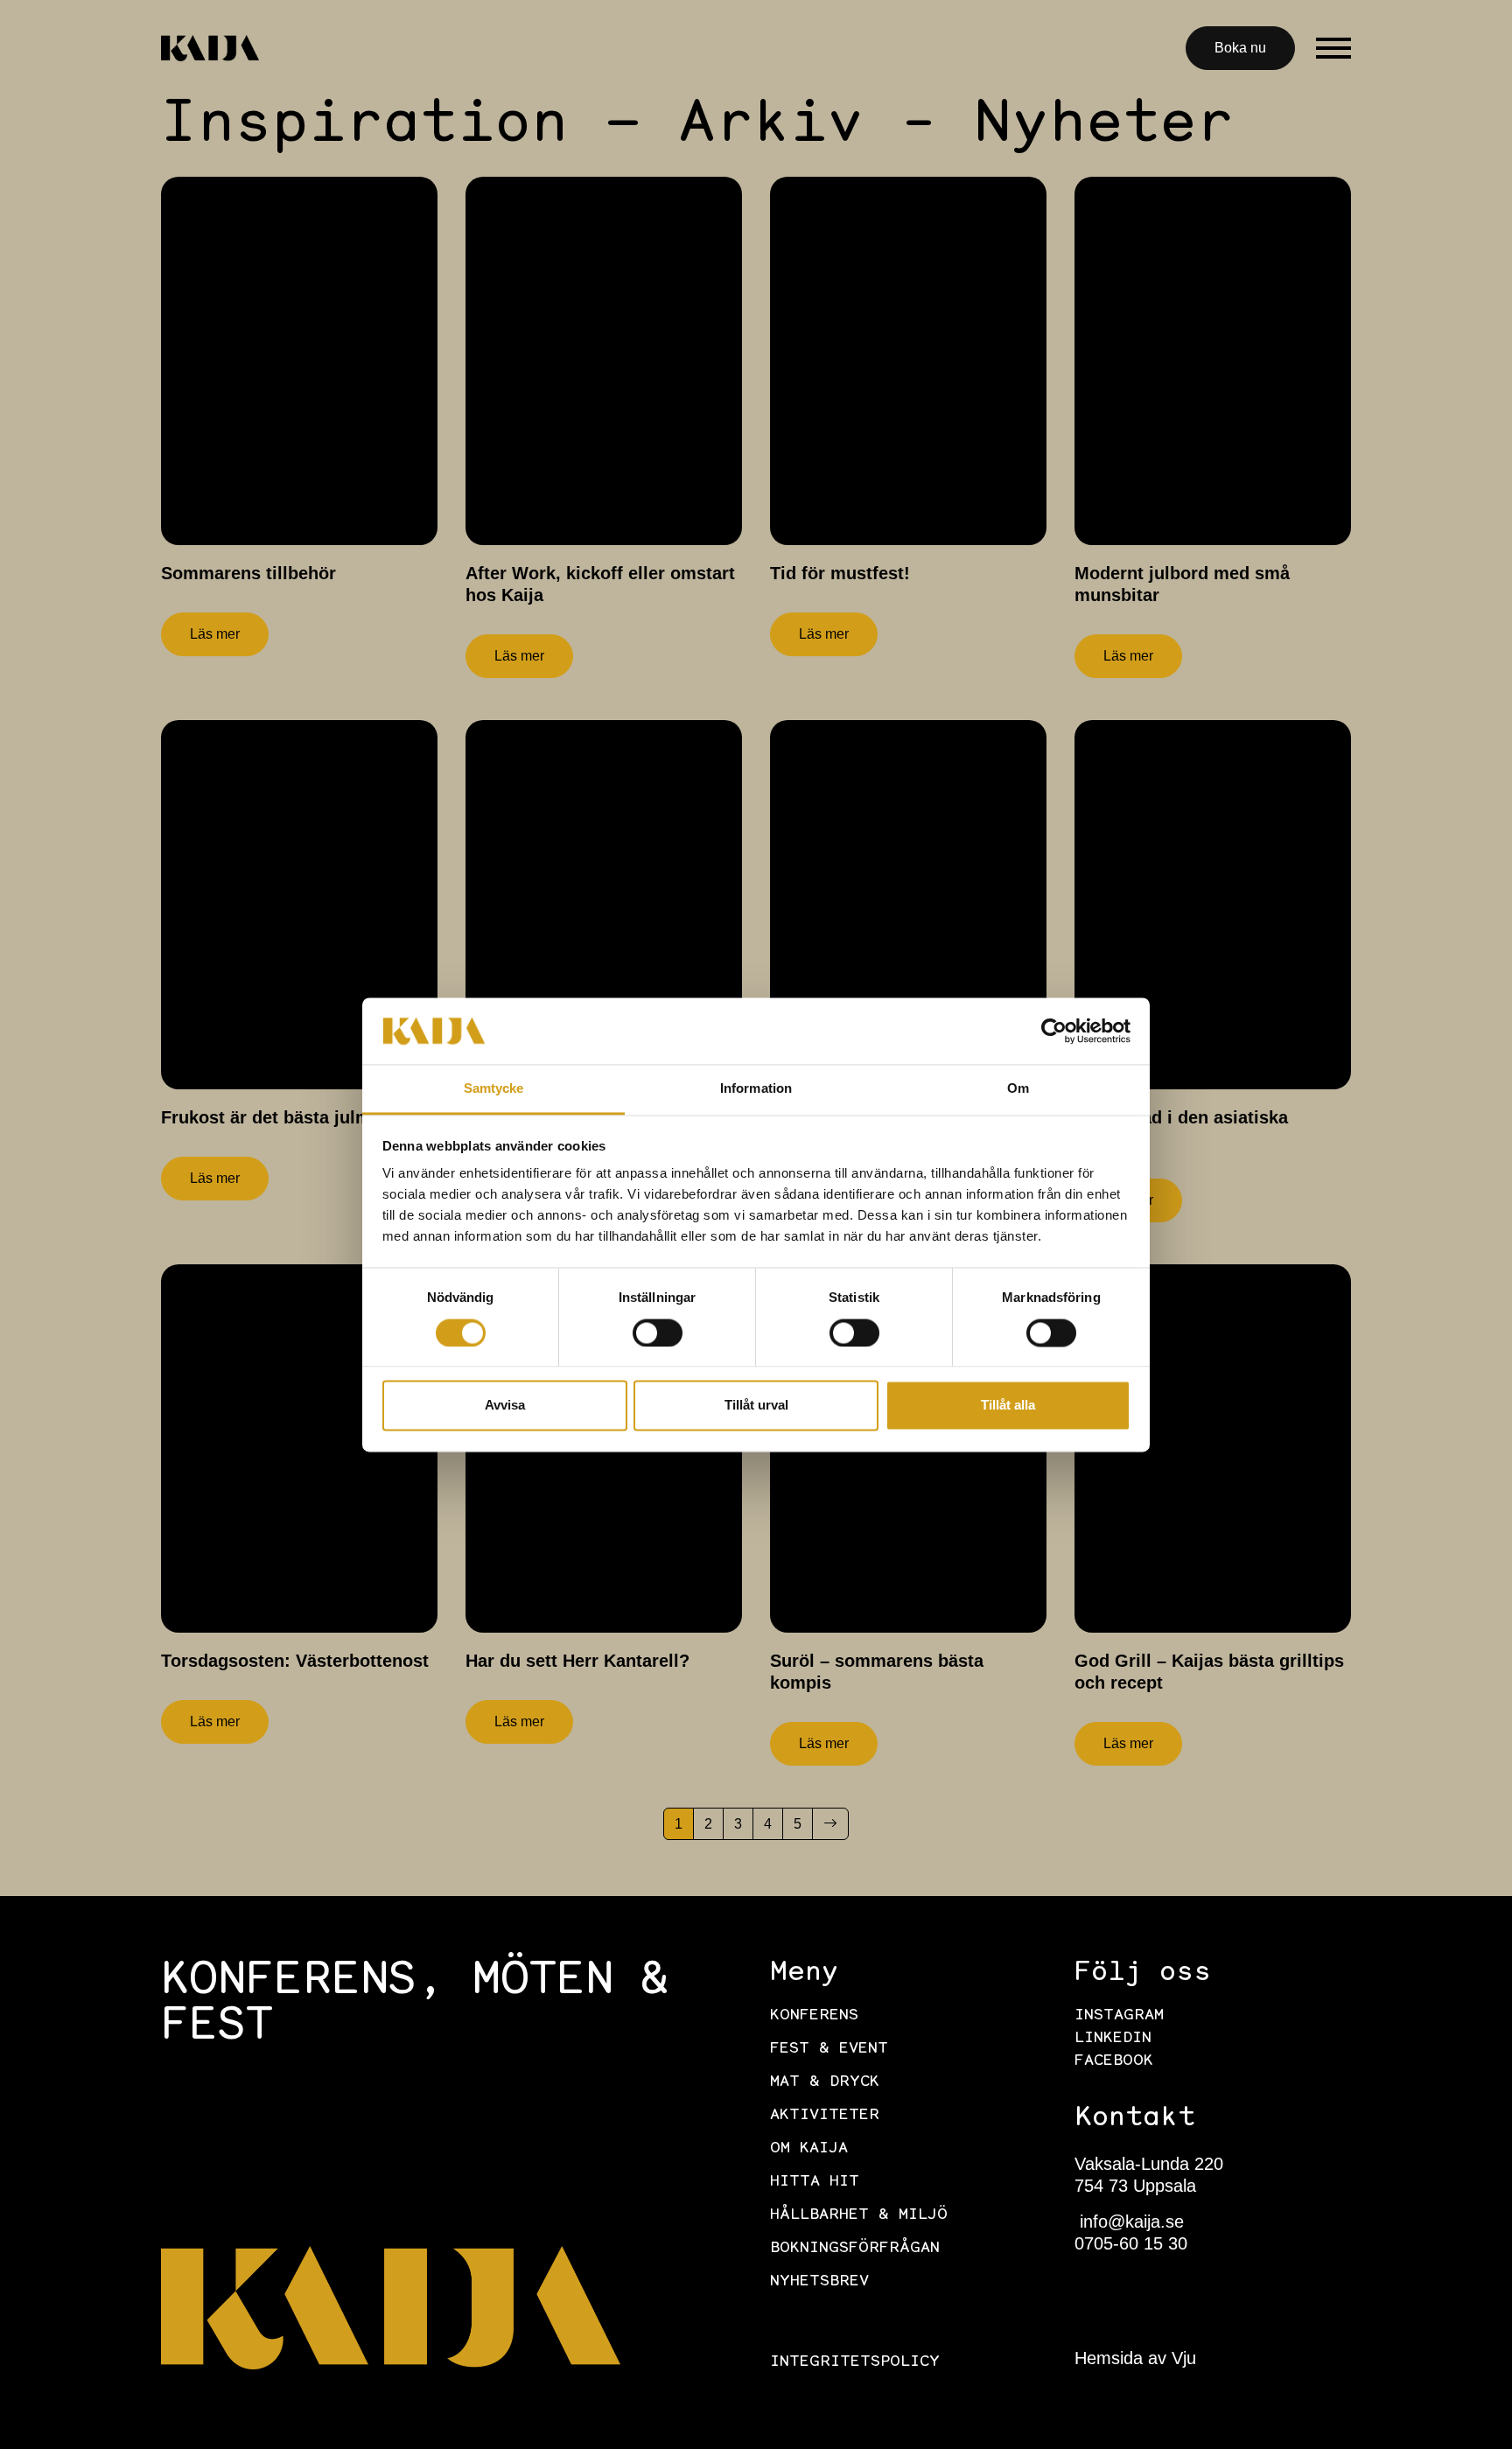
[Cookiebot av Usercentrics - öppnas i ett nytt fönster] (1054, 1031)
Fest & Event (829, 2049)
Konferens (814, 2016)
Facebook (1114, 2061)
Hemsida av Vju (1135, 2358)
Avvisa (505, 1406)
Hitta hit (815, 2182)
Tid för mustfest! (840, 573)
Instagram (1119, 2016)
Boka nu (1240, 48)
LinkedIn (1113, 2039)
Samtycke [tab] (494, 1089)
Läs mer (215, 634)
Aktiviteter (825, 2116)
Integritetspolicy (855, 2362)
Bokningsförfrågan (855, 2249)
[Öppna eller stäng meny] (1333, 48)
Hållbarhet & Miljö (859, 2215)
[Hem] (210, 48)
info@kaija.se (1129, 2222)
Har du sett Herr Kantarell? (577, 1661)
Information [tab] (756, 1089)
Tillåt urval (756, 1406)
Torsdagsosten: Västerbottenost (295, 1661)
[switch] (658, 1333)
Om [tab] (1018, 1089)
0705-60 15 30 (1131, 2243)
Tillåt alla (1008, 1406)
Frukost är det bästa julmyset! (287, 1117)
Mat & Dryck (825, 2082)
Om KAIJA (809, 2149)
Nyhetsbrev (819, 2282)
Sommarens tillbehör (248, 573)
